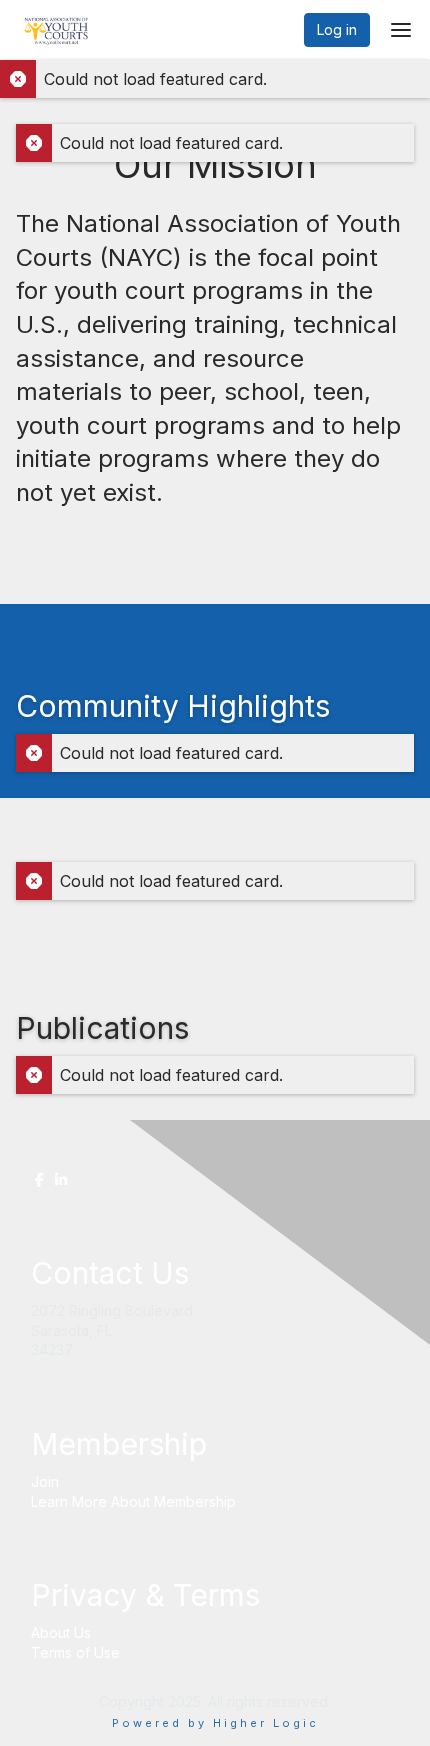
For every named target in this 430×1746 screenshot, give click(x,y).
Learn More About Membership (133, 1501)
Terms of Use (75, 1652)
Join (45, 1481)
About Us (61, 1632)
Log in (337, 29)
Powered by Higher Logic (215, 1723)
